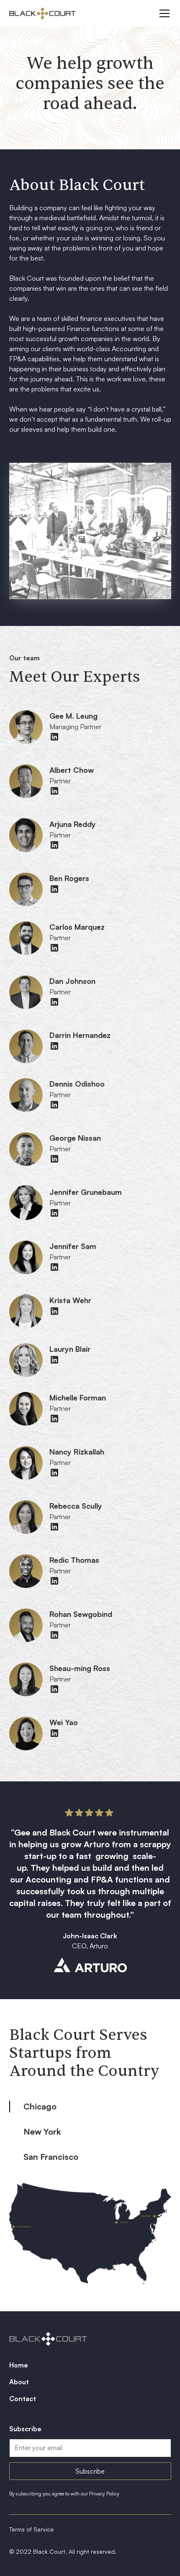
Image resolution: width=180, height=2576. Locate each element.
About (19, 2382)
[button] (163, 13)
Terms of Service (31, 2529)
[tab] (90, 2107)
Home (19, 2365)
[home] (42, 13)
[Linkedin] (54, 737)
